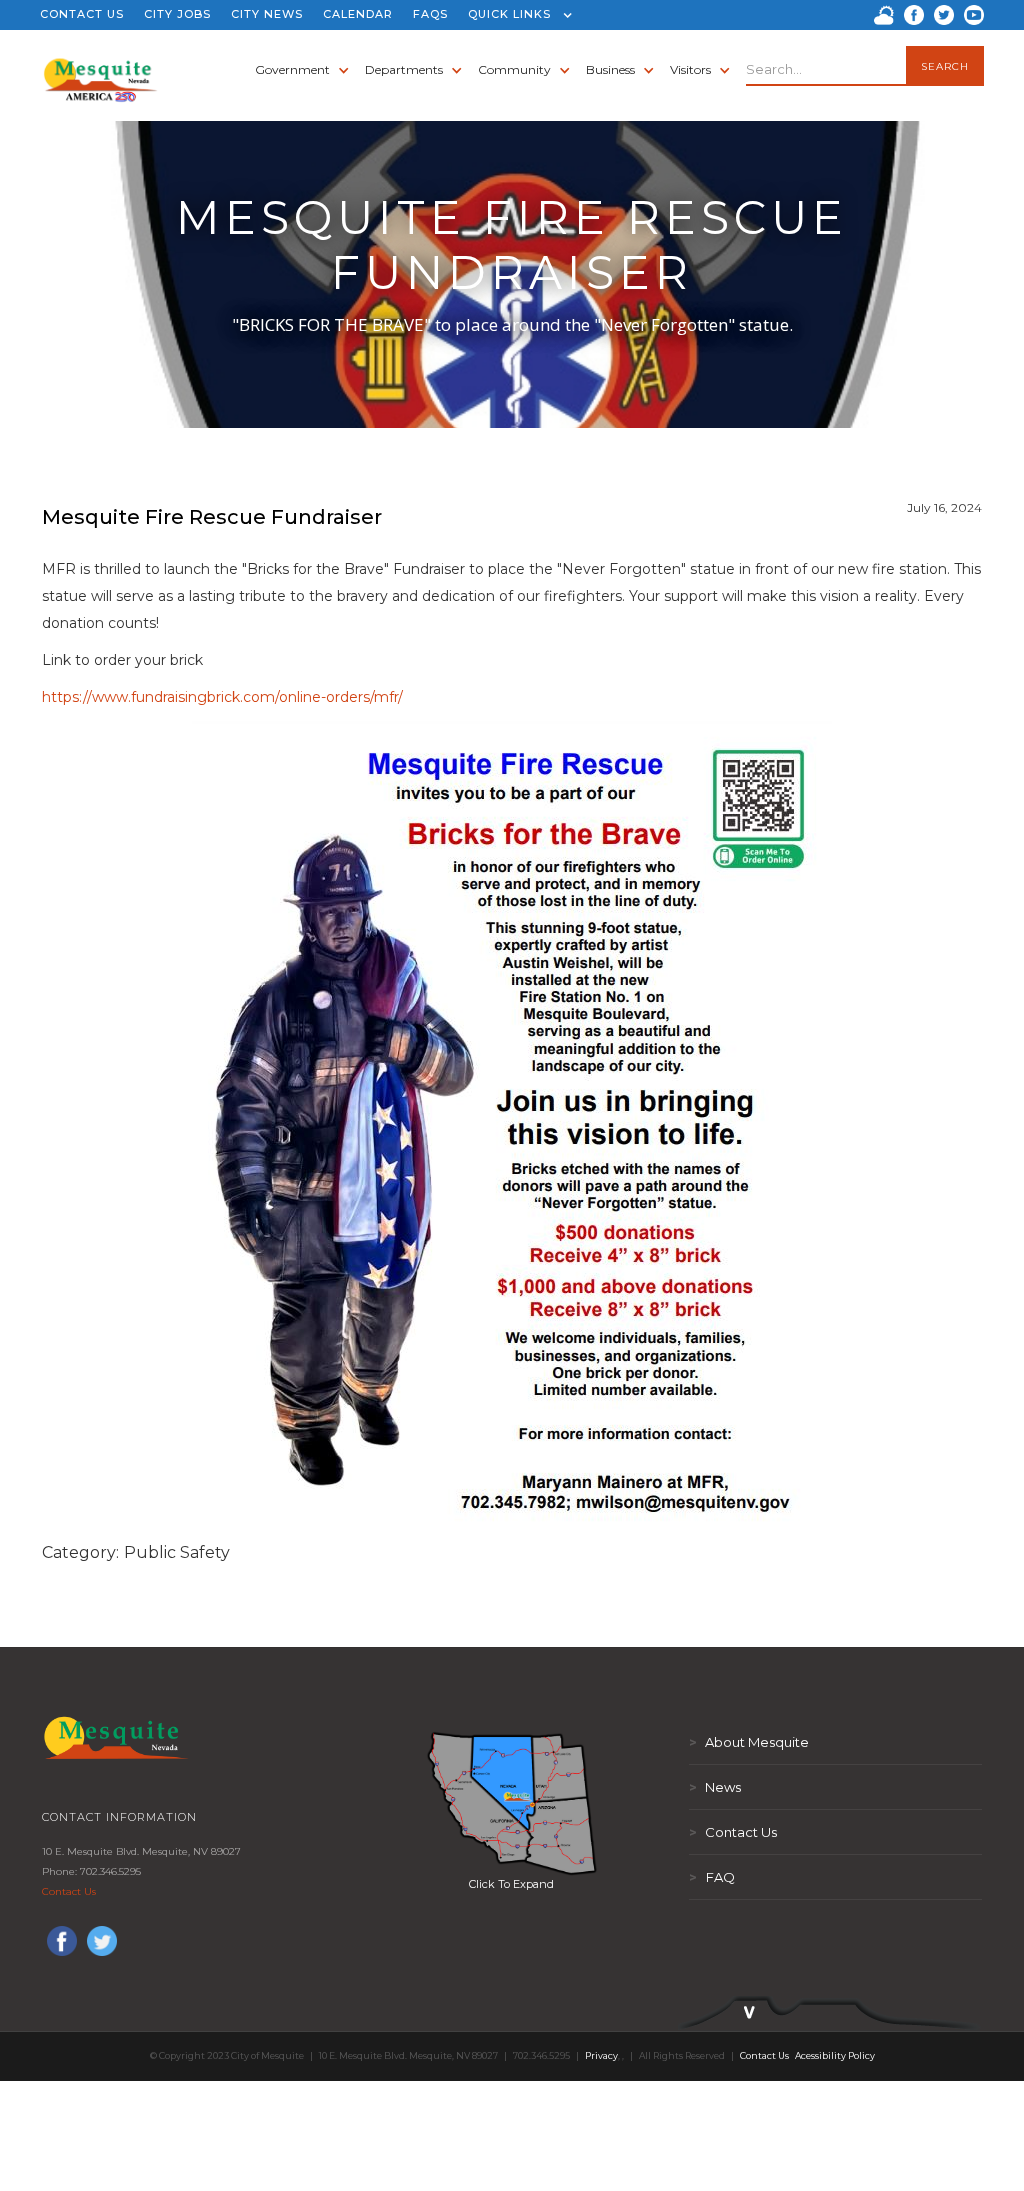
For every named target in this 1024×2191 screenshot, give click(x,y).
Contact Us (69, 1891)
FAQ (712, 1877)
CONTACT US (82, 14)
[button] (515, 15)
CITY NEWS (267, 14)
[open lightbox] (512, 1803)
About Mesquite (749, 1742)
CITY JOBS (177, 14)
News (715, 1787)
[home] (100, 70)
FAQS (430, 14)
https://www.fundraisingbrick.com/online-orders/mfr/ (222, 697)
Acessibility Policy (835, 2055)
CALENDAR (358, 14)
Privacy (601, 2055)
